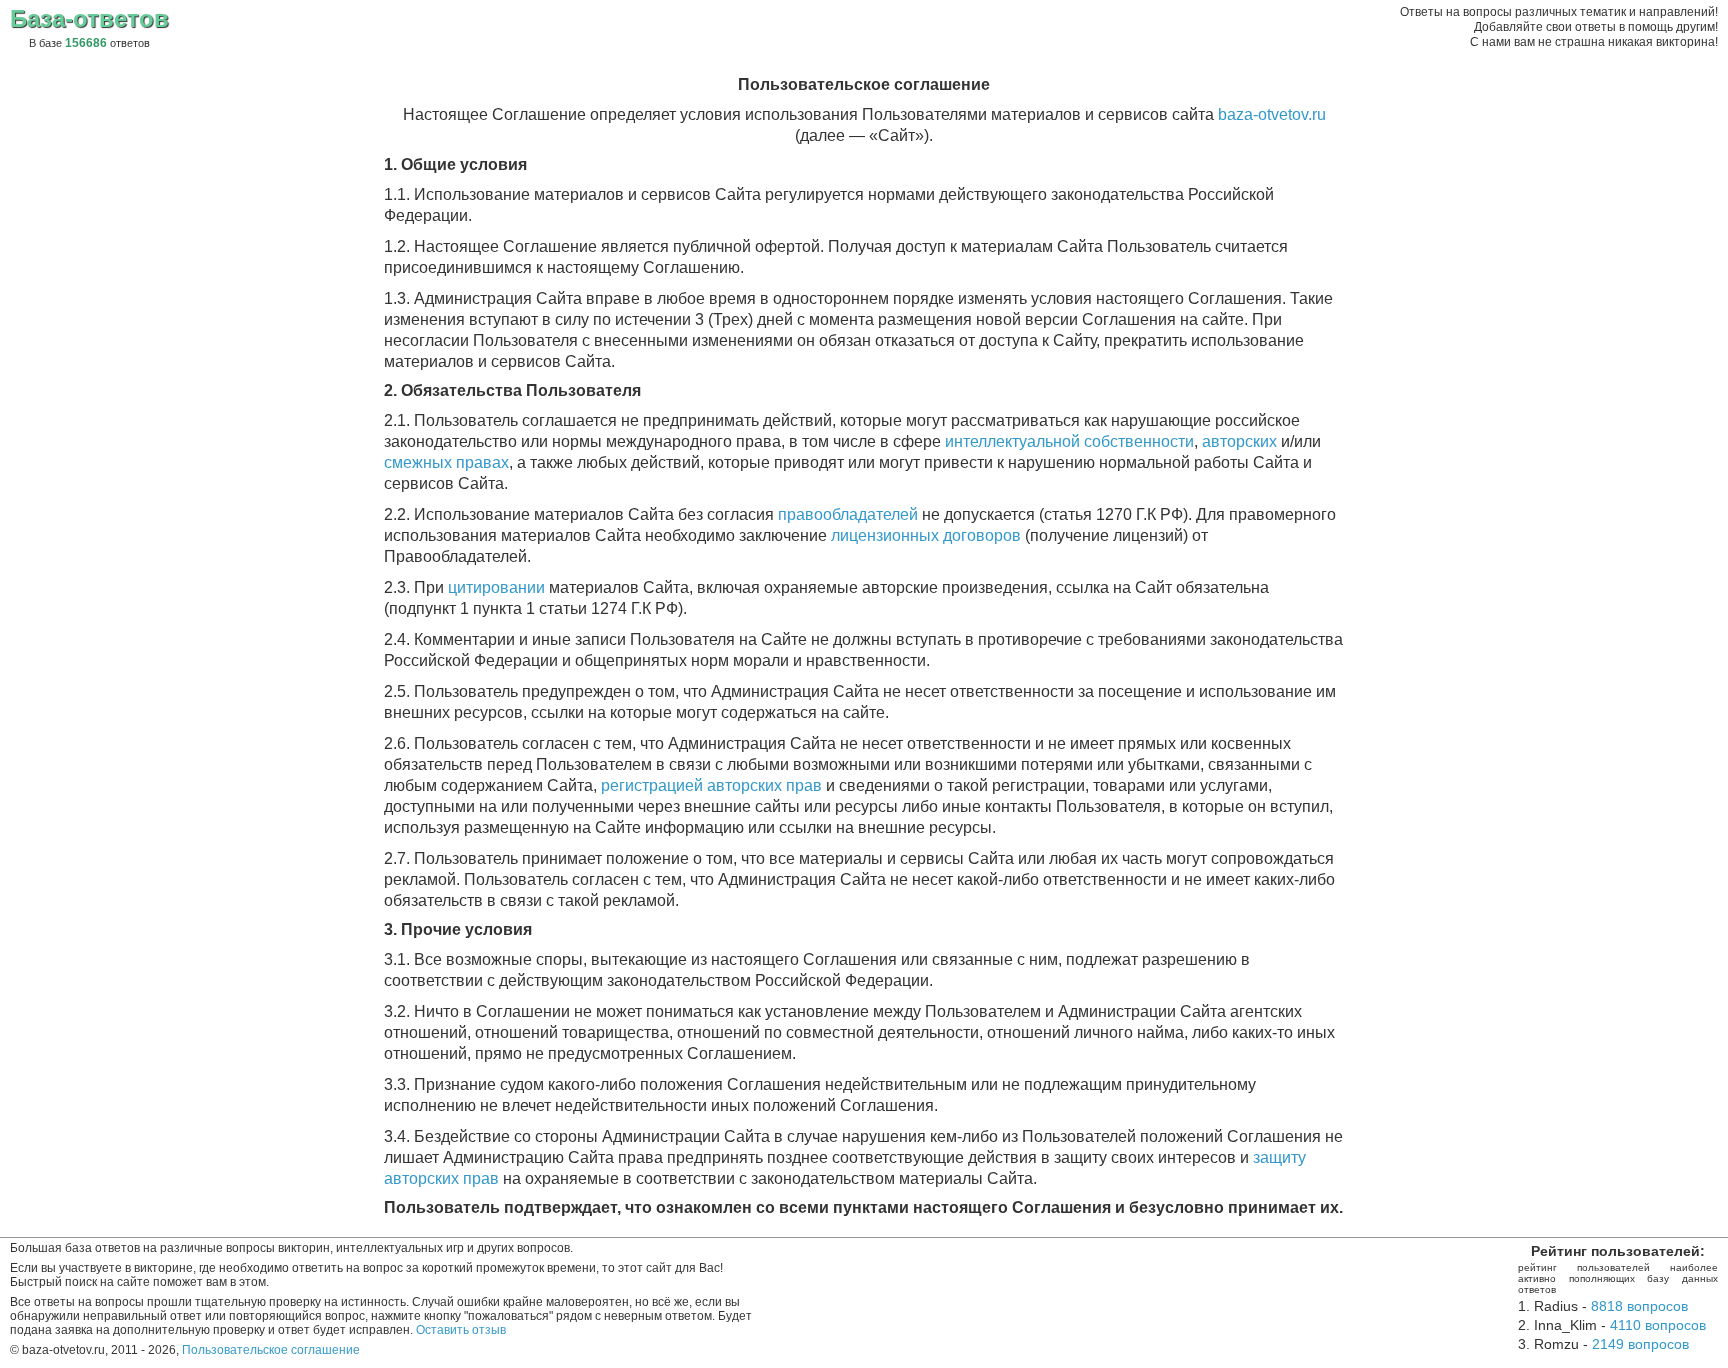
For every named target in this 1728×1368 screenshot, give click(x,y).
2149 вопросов (1640, 1344)
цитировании (496, 587)
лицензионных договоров (926, 535)
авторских (1239, 441)
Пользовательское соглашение (271, 1350)
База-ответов (89, 18)
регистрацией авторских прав (711, 785)
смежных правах (446, 462)
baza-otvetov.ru (1272, 114)
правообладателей (848, 514)
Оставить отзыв (461, 1330)
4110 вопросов (1658, 1325)
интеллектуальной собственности (1069, 441)
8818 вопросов (1639, 1306)
